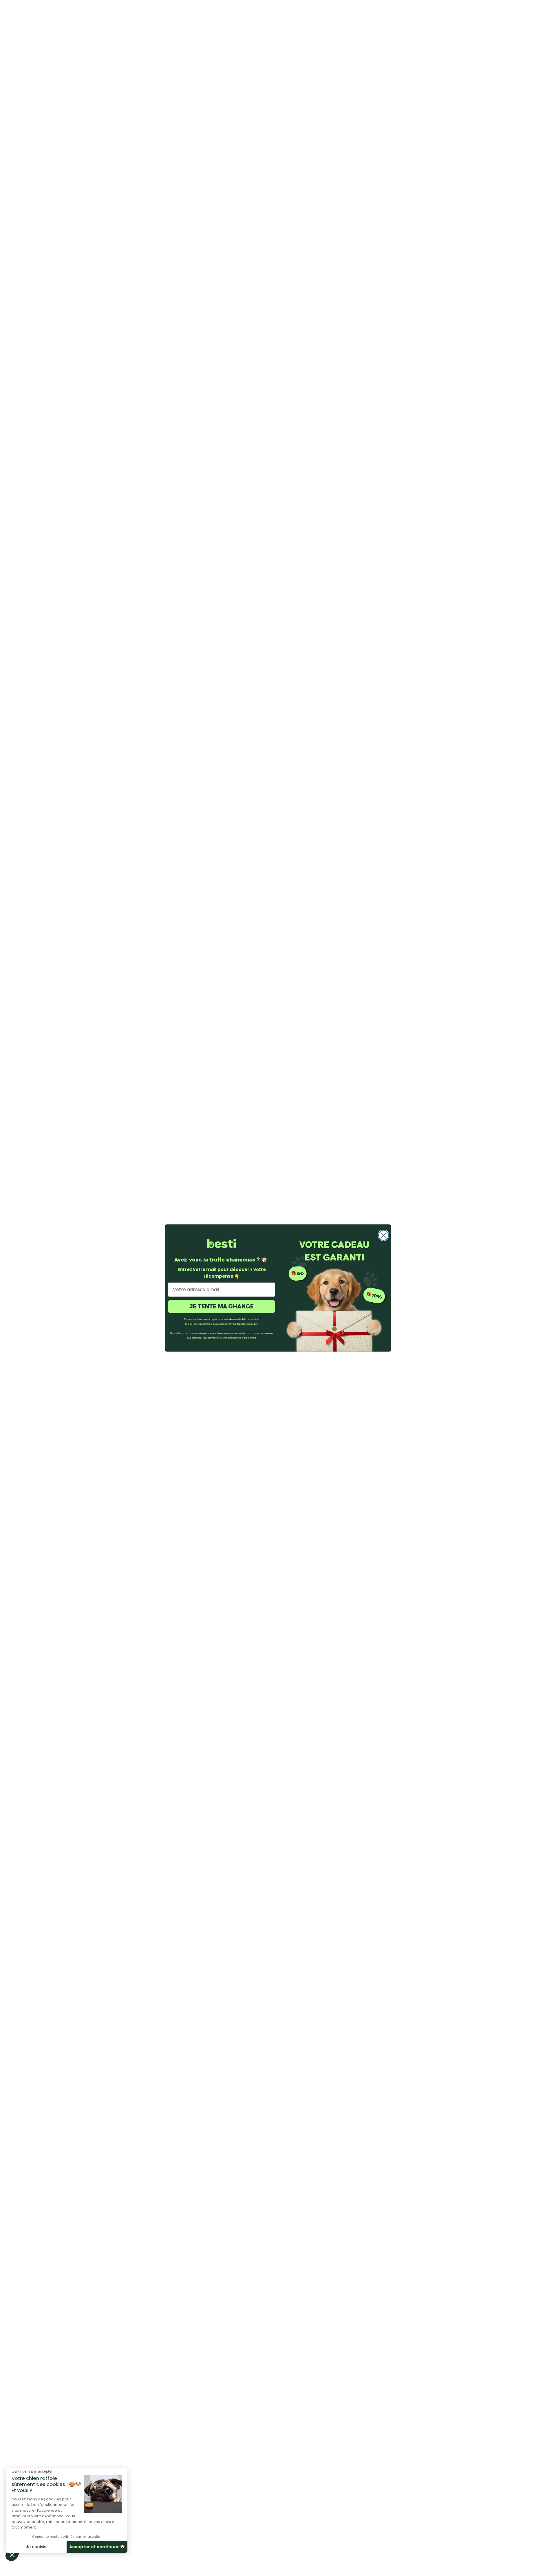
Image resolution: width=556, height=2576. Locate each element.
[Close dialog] (384, 1235)
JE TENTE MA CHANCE (222, 1306)
